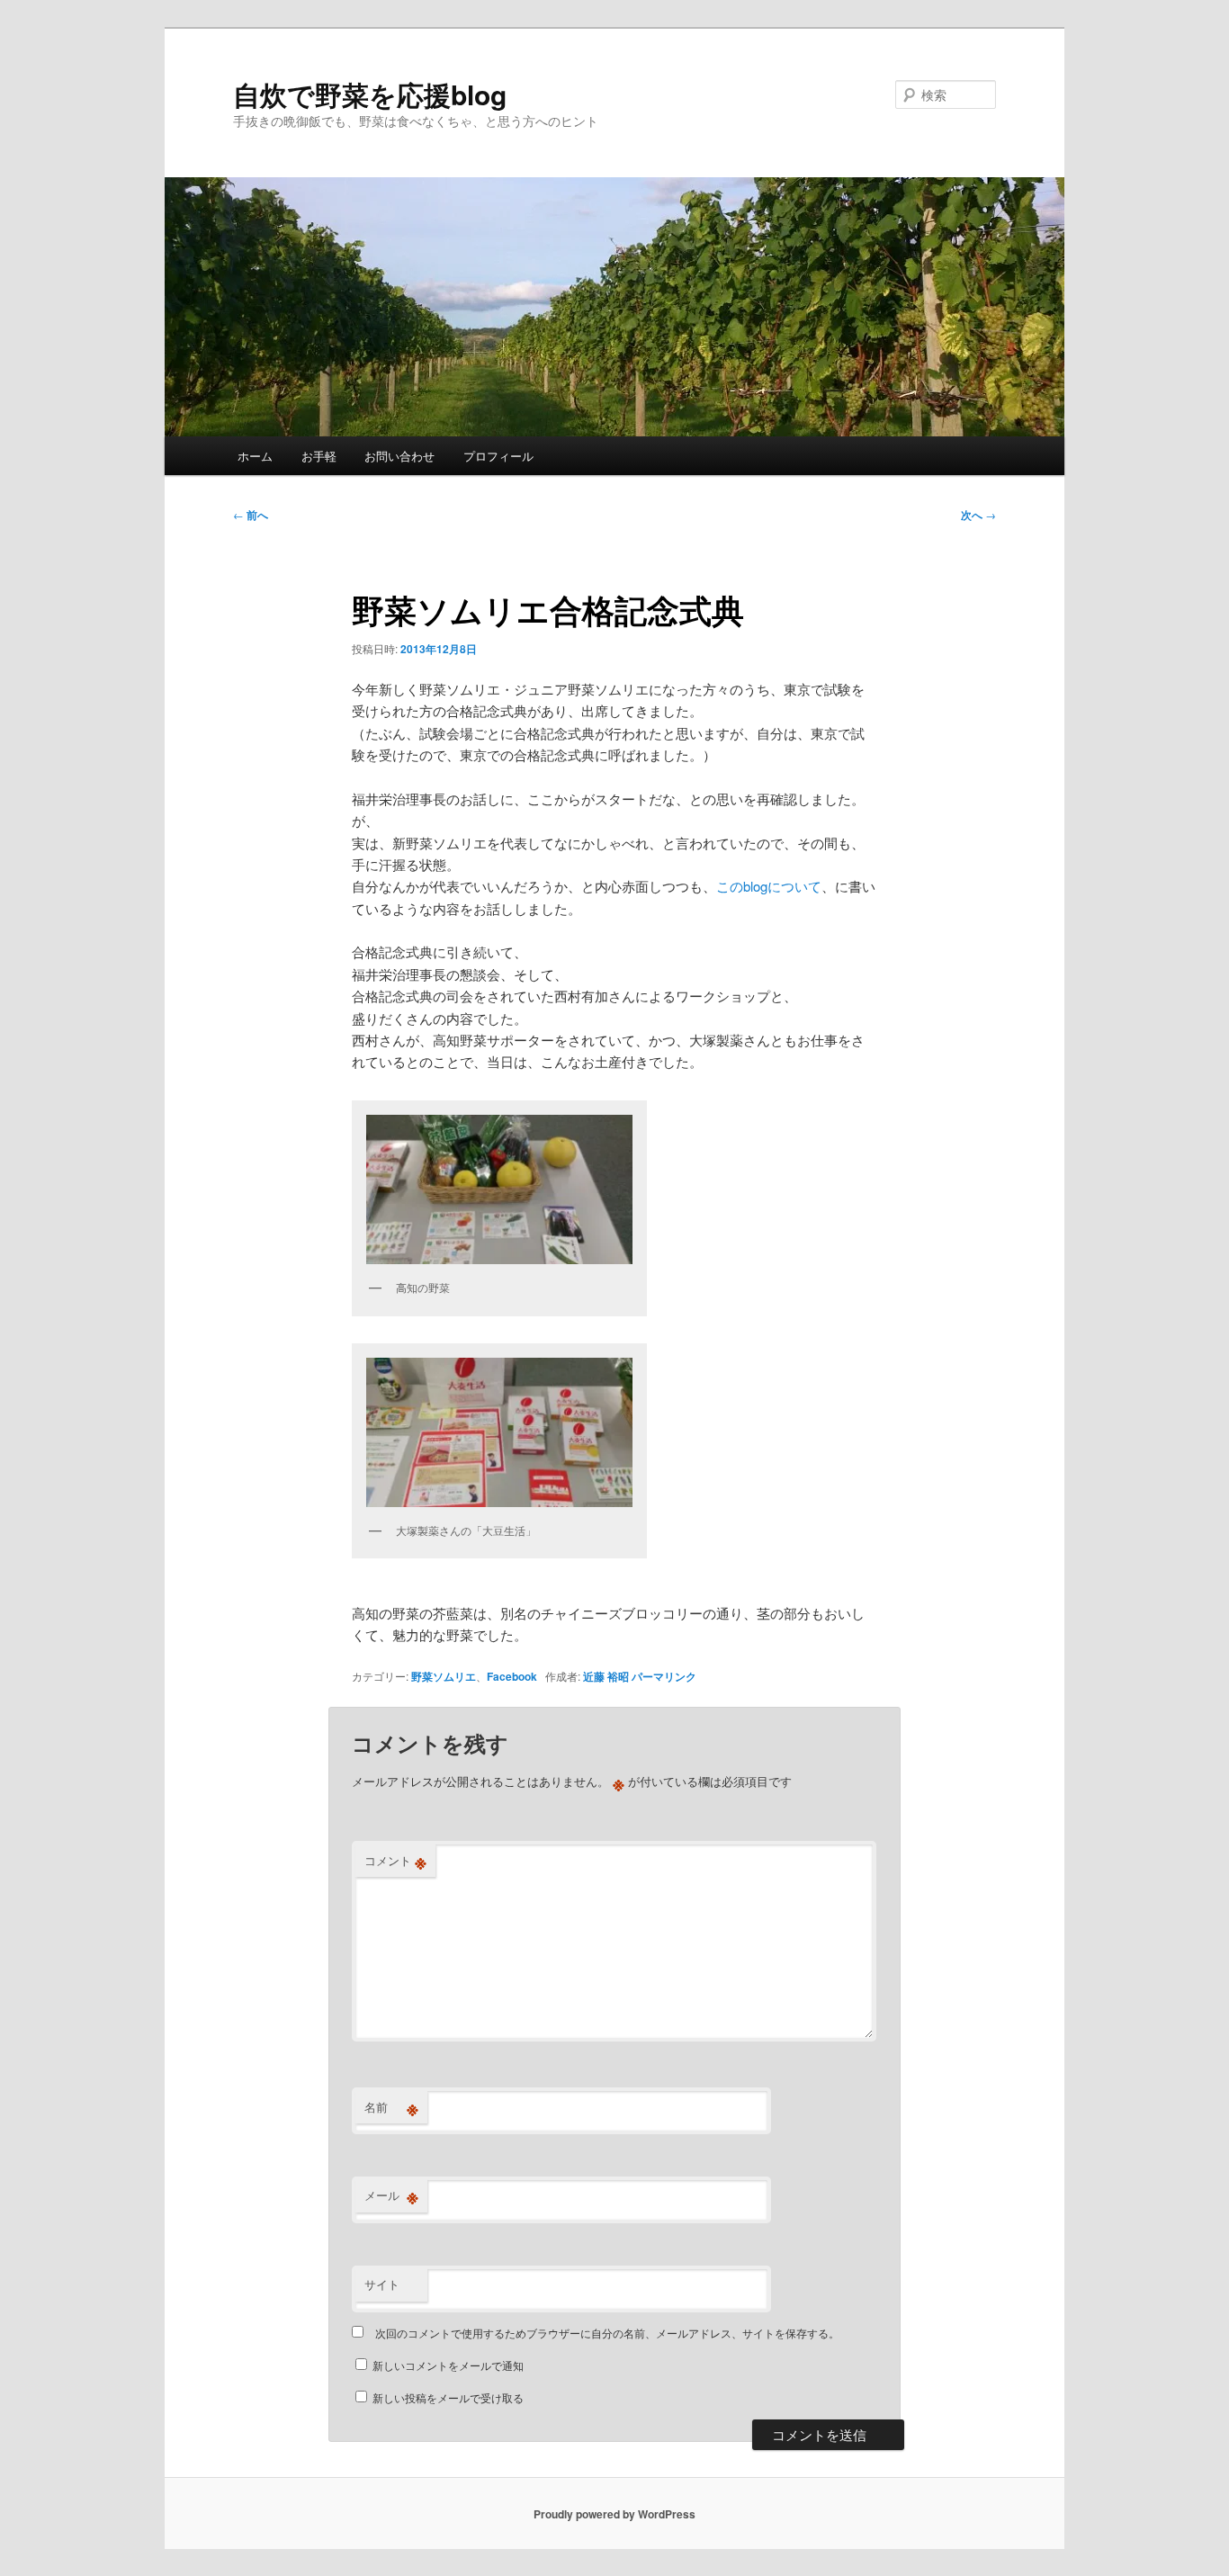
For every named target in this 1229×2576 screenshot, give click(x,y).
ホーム (255, 456)
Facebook (512, 1676)
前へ (251, 515)
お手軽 (319, 456)
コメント (395, 1861)
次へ (978, 515)
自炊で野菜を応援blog (370, 94)
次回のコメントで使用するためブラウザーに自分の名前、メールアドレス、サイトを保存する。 (607, 2333)
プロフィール (498, 456)
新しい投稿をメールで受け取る (448, 2397)
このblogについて (769, 886)
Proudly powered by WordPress (614, 2514)
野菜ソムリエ (444, 1676)
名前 (391, 2107)
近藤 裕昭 (606, 1676)
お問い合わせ (399, 456)
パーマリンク (664, 1676)
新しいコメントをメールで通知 (448, 2365)
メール (391, 2195)
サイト (382, 2284)
